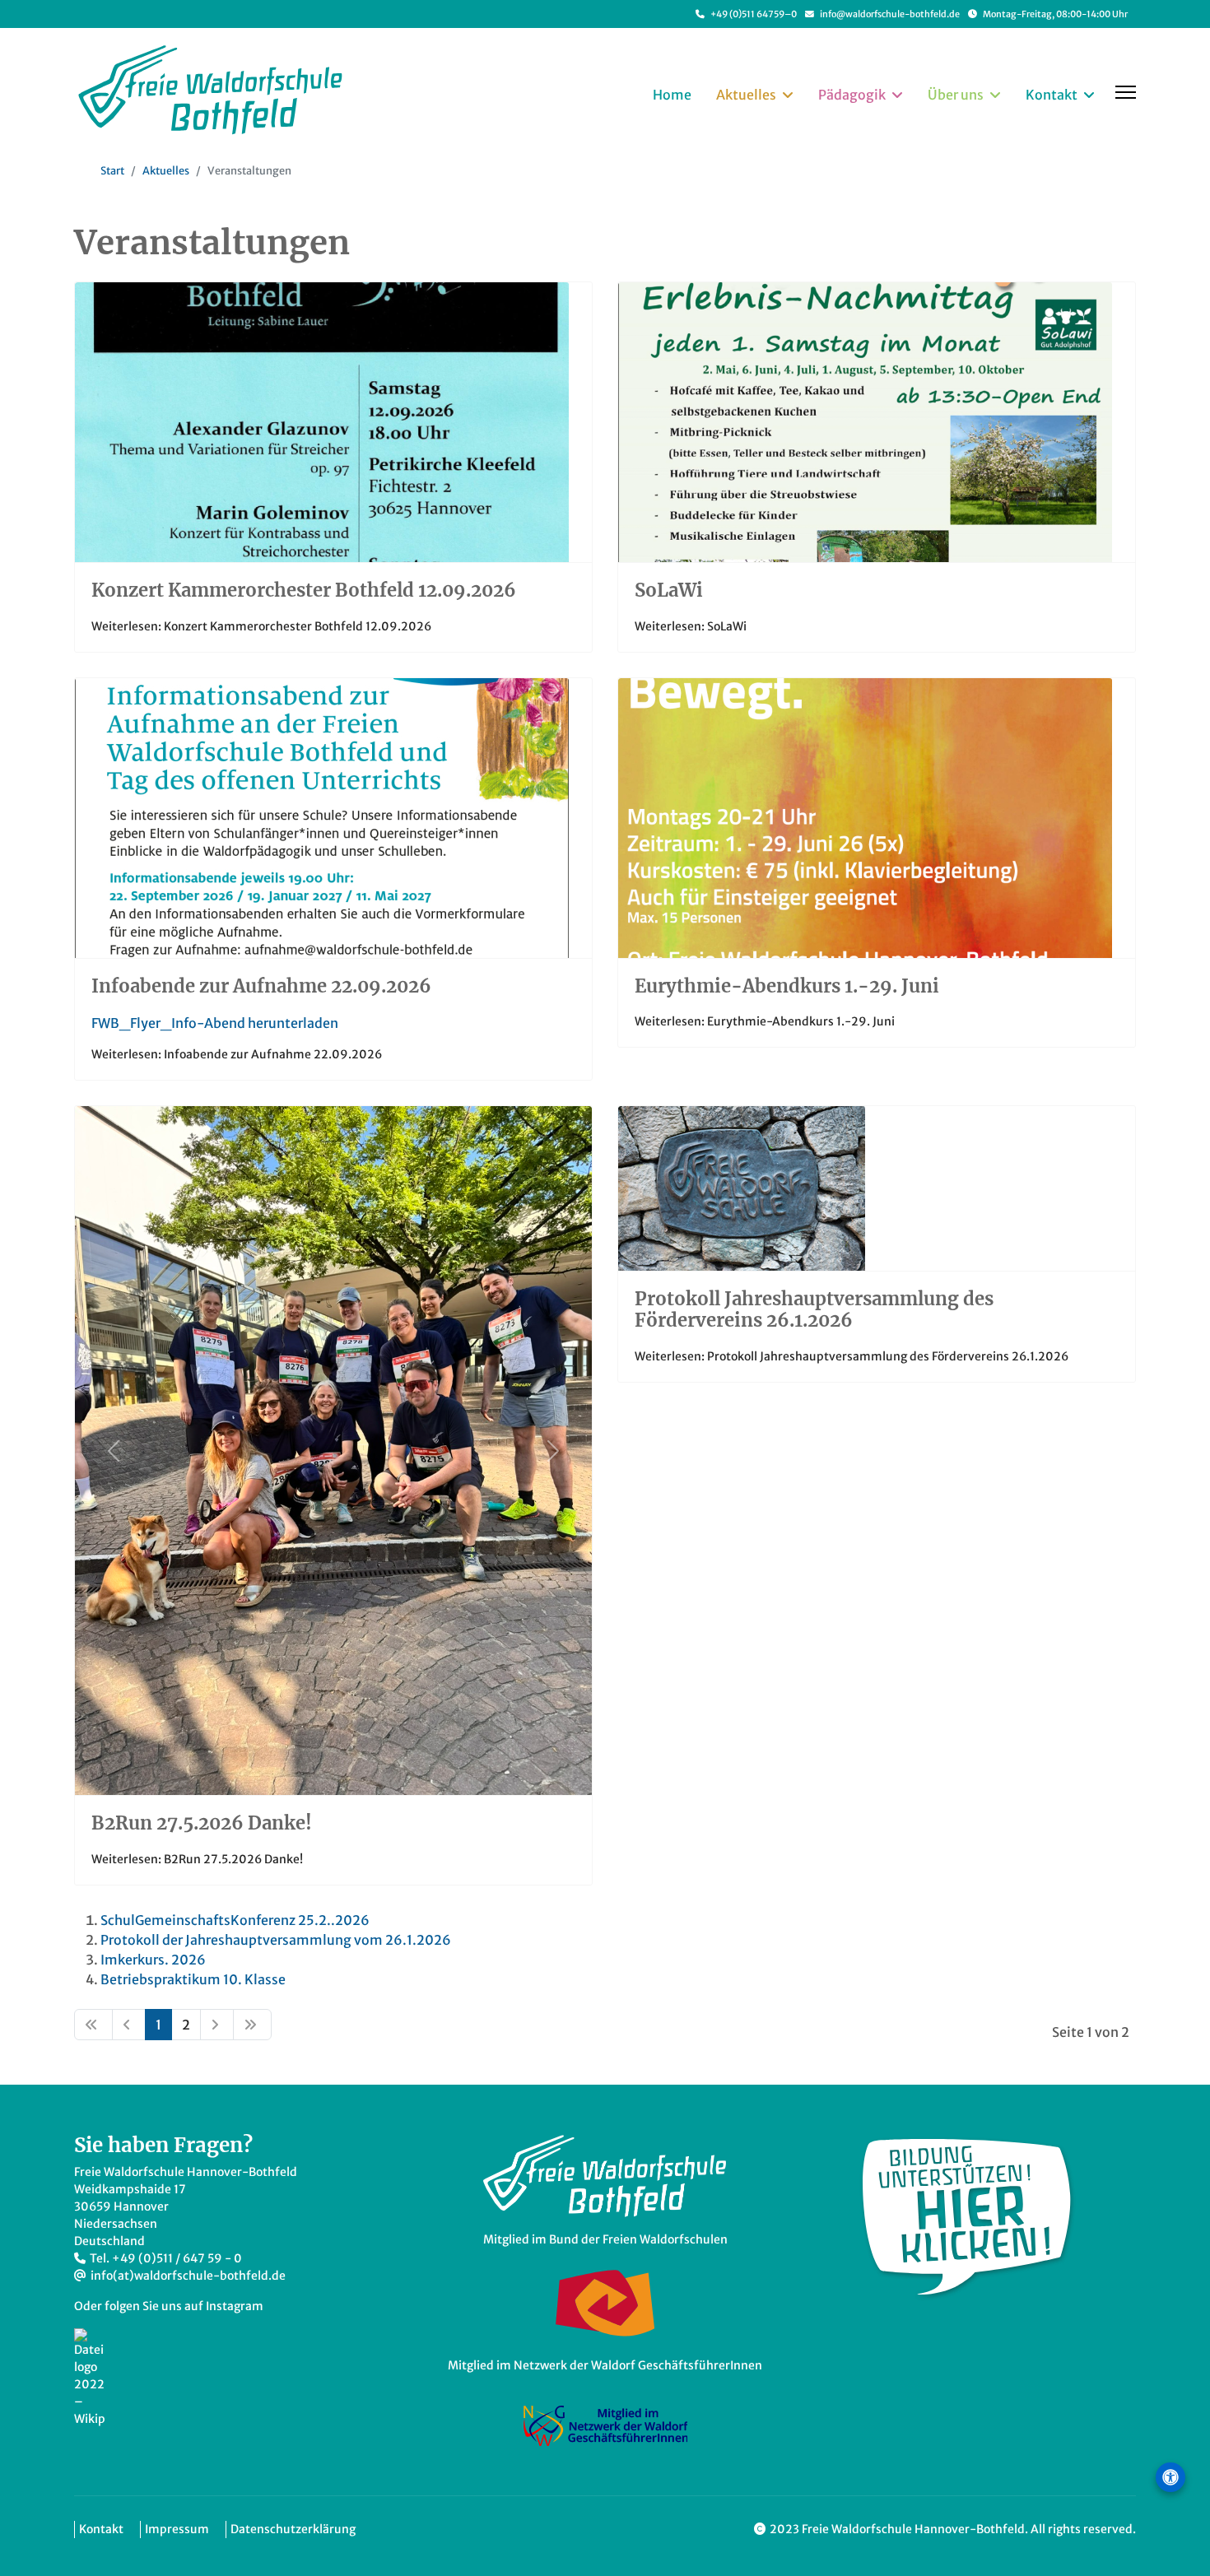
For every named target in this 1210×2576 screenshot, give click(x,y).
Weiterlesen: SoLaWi (691, 626)
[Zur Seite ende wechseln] (252, 2025)
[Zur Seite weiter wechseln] (217, 2025)
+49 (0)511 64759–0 (754, 14)
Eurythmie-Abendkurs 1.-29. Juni (787, 986)
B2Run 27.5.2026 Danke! (202, 1823)
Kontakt (1052, 95)
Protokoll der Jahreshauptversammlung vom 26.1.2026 (276, 1940)
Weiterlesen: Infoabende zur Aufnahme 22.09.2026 (237, 1054)
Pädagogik (852, 95)
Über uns (956, 95)
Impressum (177, 2529)
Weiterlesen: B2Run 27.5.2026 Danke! (197, 1859)
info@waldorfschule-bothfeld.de (890, 14)
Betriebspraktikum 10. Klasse (193, 1979)
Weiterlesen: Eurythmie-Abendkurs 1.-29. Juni (765, 1021)
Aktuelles (746, 95)
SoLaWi (669, 590)
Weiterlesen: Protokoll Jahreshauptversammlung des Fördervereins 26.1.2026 (852, 1356)
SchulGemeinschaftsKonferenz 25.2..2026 (235, 1920)
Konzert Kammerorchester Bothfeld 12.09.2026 (304, 590)
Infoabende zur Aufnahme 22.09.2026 (261, 986)
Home (672, 95)
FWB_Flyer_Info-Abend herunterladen (215, 1023)
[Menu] (1126, 92)
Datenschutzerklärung (293, 2529)
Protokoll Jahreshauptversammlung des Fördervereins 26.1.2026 (814, 1309)
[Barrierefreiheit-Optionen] (1170, 2477)
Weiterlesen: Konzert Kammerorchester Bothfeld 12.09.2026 (261, 626)
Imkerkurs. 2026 (153, 1960)
